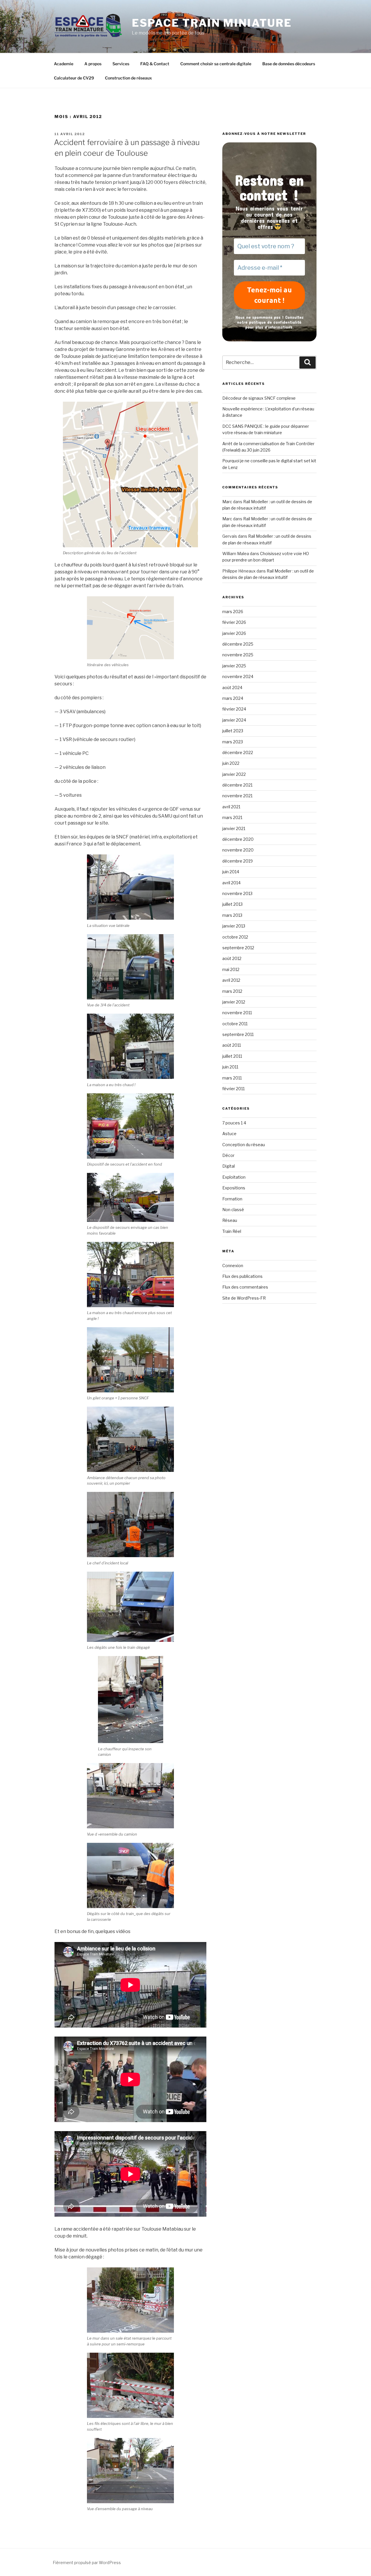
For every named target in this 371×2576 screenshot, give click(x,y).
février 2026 (234, 622)
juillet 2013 (232, 904)
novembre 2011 (237, 1013)
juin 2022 (231, 763)
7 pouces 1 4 (234, 1123)
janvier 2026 (234, 633)
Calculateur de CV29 (74, 78)
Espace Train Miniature (212, 23)
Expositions (234, 1188)
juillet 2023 (233, 731)
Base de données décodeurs (289, 64)
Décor (228, 1155)
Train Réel (232, 1231)
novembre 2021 (237, 796)
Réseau (230, 1220)
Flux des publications (242, 1276)
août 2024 (232, 688)
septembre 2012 (238, 948)
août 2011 (232, 1045)
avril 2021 (231, 807)
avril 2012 (231, 980)
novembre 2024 (238, 676)
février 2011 (233, 1089)
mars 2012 (232, 991)
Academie (64, 64)
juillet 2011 (232, 1056)
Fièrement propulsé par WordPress (87, 2563)
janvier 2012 (234, 1002)
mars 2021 (232, 817)
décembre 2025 (238, 644)
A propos (93, 64)
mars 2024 (233, 698)
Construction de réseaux (128, 78)
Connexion (233, 1266)
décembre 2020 (238, 839)
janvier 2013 (234, 926)
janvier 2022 (234, 774)
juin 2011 (230, 1067)
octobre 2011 (235, 1024)
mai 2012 (231, 969)
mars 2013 (232, 915)
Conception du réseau (244, 1145)
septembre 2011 (238, 1034)
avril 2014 (231, 883)
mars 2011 (232, 1078)
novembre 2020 (238, 850)
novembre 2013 (237, 893)
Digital (229, 1166)
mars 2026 (233, 612)
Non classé (233, 1210)
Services (121, 64)
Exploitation (234, 1177)
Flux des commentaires (245, 1287)
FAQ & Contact (155, 64)
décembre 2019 (238, 861)
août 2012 (232, 958)
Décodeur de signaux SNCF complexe (259, 398)
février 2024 (234, 709)
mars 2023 (233, 742)
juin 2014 (231, 872)
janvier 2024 (234, 720)
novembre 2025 (238, 655)
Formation (232, 1199)
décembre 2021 (237, 785)
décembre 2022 (238, 752)
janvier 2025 (234, 666)
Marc (227, 502)
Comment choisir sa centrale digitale (216, 64)
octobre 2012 (235, 937)
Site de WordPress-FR (244, 1298)
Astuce (229, 1134)
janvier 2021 (234, 828)
